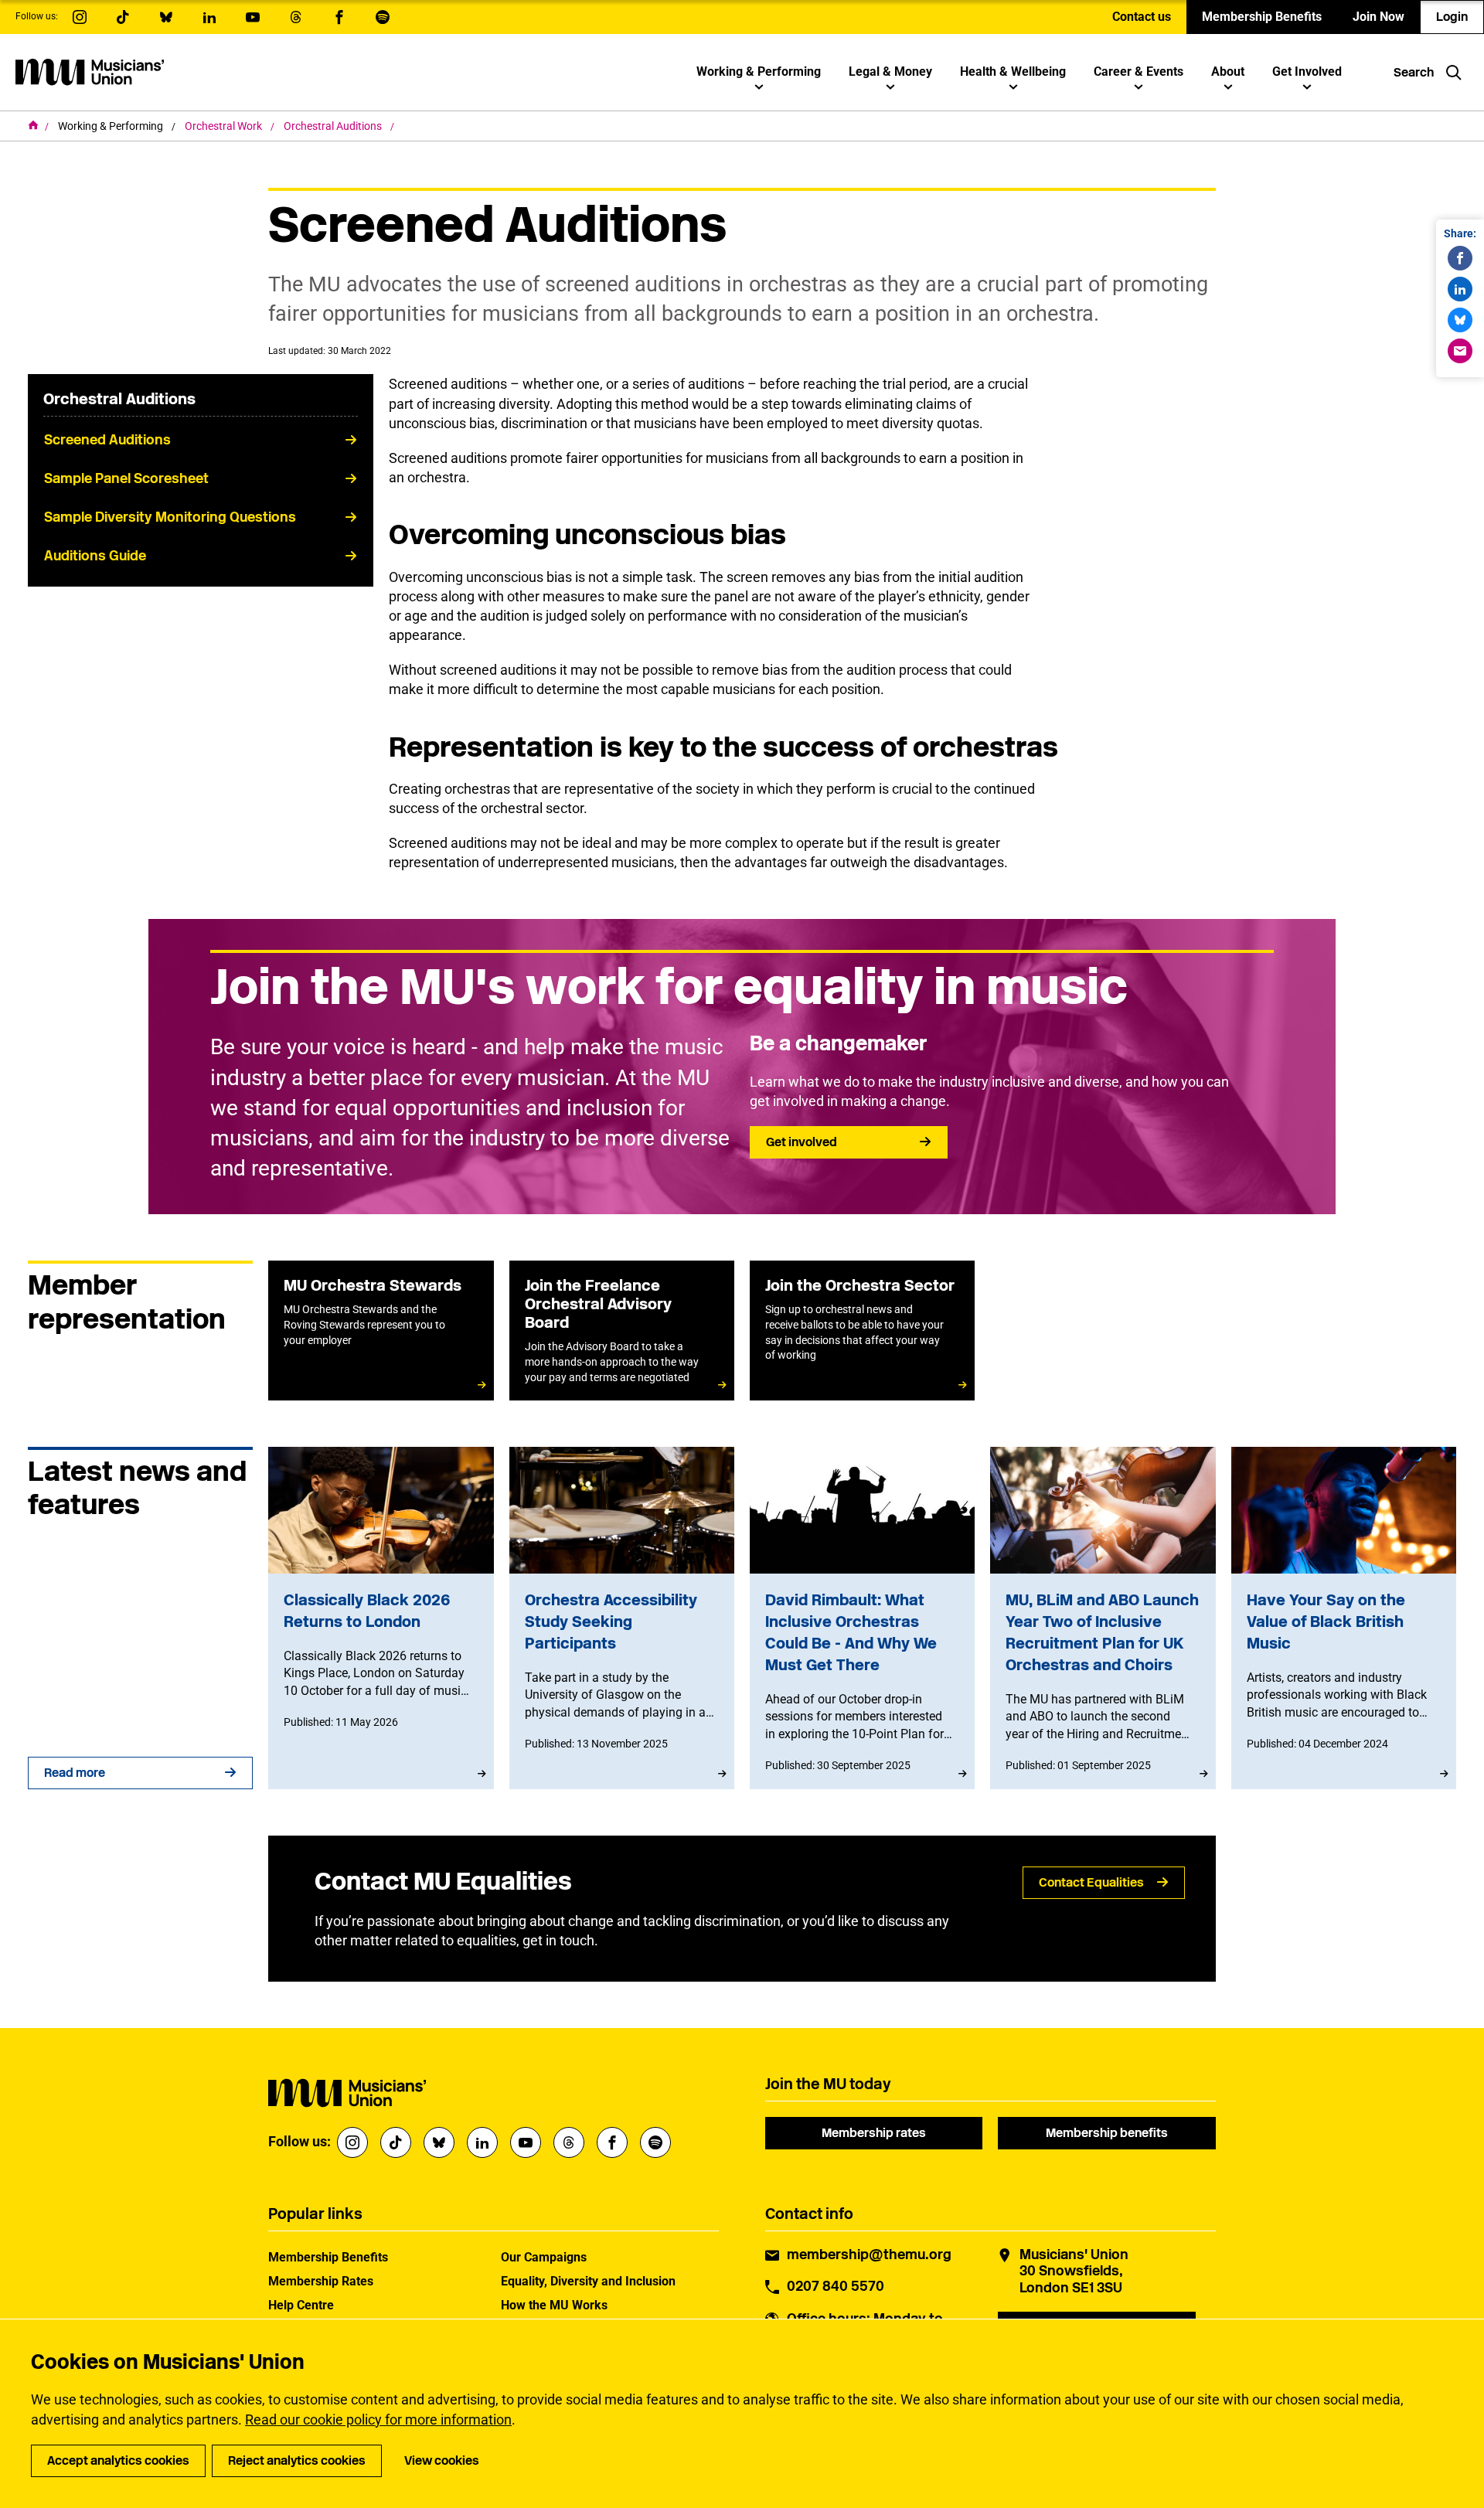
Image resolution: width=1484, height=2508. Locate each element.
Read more (75, 1773)
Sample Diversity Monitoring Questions (170, 517)
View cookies (442, 2460)
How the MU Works (554, 2305)
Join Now (1378, 17)
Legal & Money (890, 71)
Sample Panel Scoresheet (126, 478)
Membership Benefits (1262, 17)
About (1228, 71)
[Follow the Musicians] (80, 17)
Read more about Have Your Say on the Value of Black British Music (1344, 1618)
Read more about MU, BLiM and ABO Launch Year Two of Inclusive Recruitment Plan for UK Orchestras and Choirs (1103, 1618)
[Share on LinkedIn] (1460, 289)
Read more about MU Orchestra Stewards (381, 1331)
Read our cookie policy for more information (378, 2420)
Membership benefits (1107, 2133)
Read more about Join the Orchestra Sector (862, 1331)
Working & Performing (759, 71)
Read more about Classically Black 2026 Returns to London (381, 1618)
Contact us (1142, 17)
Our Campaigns (544, 2257)
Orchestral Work (225, 126)
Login (1452, 17)
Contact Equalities (1091, 1882)
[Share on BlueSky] (1460, 320)
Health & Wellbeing (1013, 71)
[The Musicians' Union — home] (90, 72)
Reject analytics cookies (297, 2460)
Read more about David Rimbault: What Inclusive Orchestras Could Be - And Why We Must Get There (862, 1618)
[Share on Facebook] (1460, 258)
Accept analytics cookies (118, 2460)
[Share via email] (1460, 351)
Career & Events (1139, 71)
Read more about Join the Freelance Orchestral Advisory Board (622, 1331)
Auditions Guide (95, 556)
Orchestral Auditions (334, 126)
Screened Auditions (107, 440)
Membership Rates (321, 2281)
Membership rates (874, 2133)
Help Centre (301, 2305)
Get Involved (1307, 71)
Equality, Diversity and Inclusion (588, 2281)
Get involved (802, 1142)
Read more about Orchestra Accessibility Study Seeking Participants (622, 1618)
